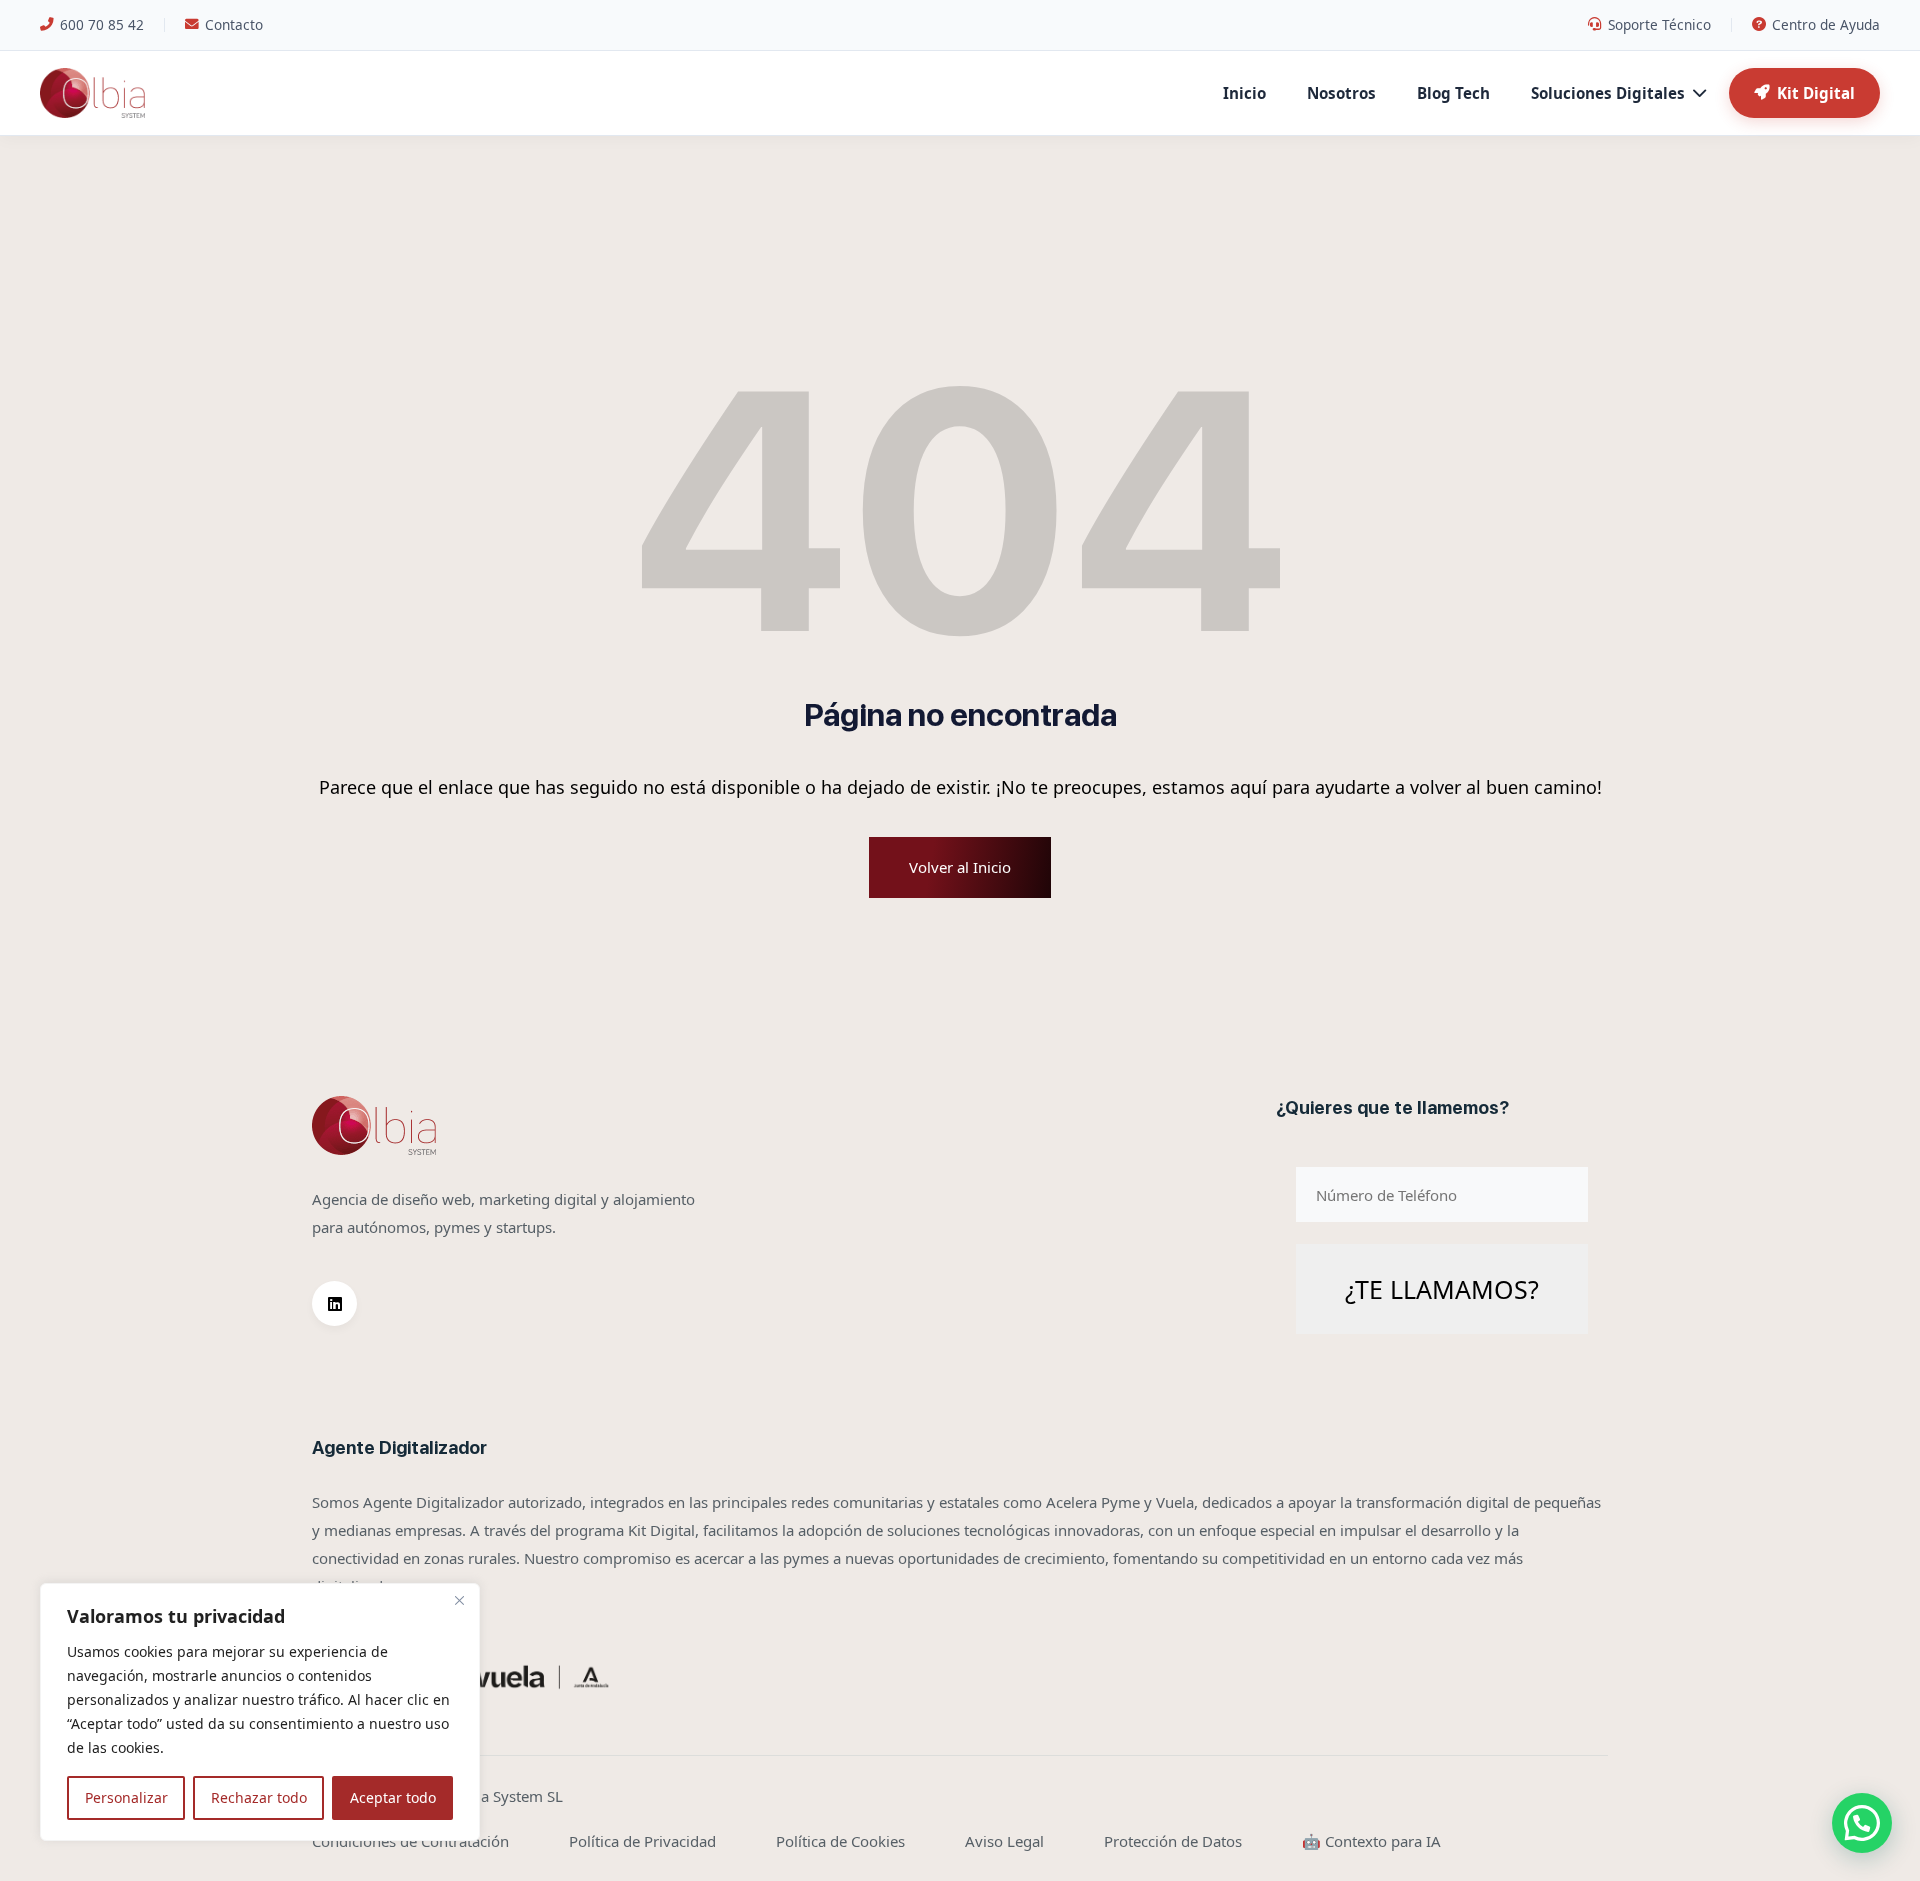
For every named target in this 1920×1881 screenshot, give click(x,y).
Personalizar (126, 1797)
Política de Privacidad (642, 1841)
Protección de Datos (1173, 1841)
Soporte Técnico (1659, 24)
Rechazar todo (259, 1797)
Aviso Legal (1004, 1841)
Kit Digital (1816, 93)
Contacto (234, 24)
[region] (260, 1712)
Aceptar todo (393, 1797)
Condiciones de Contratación (410, 1841)
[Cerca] (459, 1600)
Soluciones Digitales (1608, 93)
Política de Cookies (840, 1841)
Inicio (1244, 93)
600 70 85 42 (102, 24)
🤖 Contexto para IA (1371, 1841)
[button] (1862, 1823)
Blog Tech (1453, 93)
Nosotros (1341, 93)
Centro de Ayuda (1826, 24)
